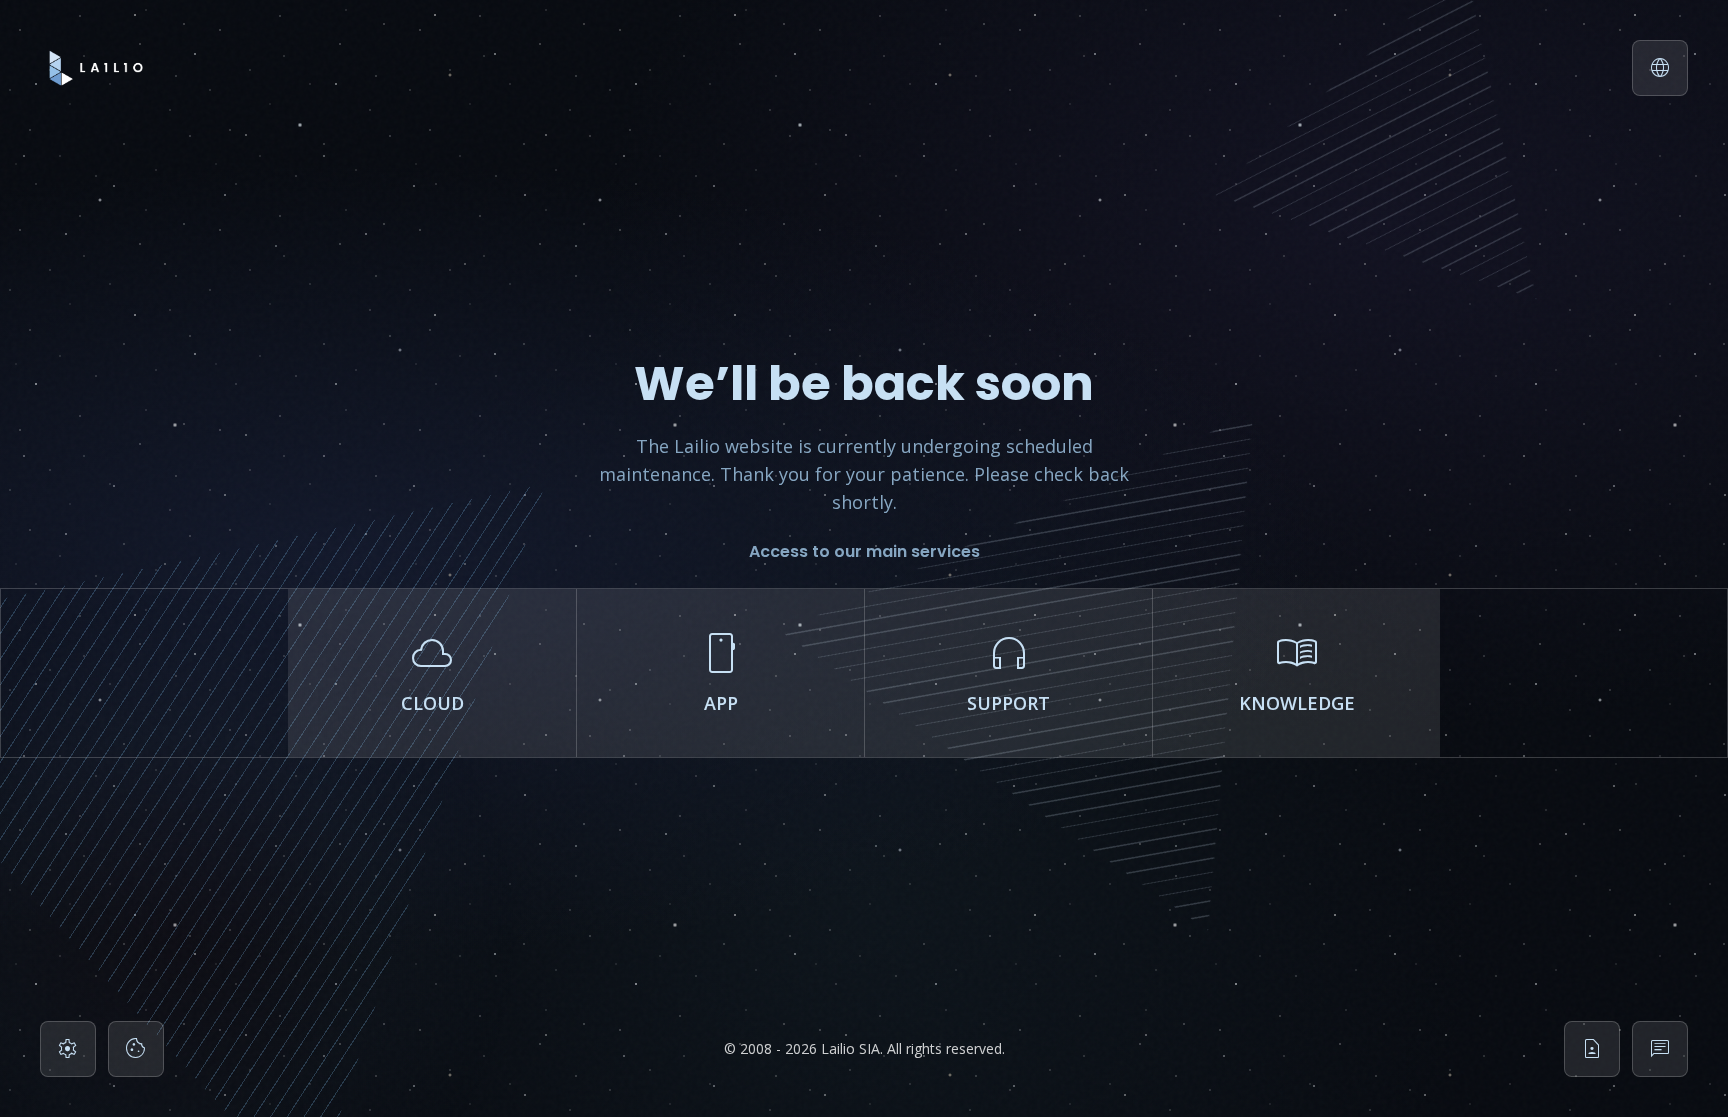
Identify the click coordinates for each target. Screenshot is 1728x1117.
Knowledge (1297, 669)
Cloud (432, 669)
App (721, 669)
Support (1008, 669)
